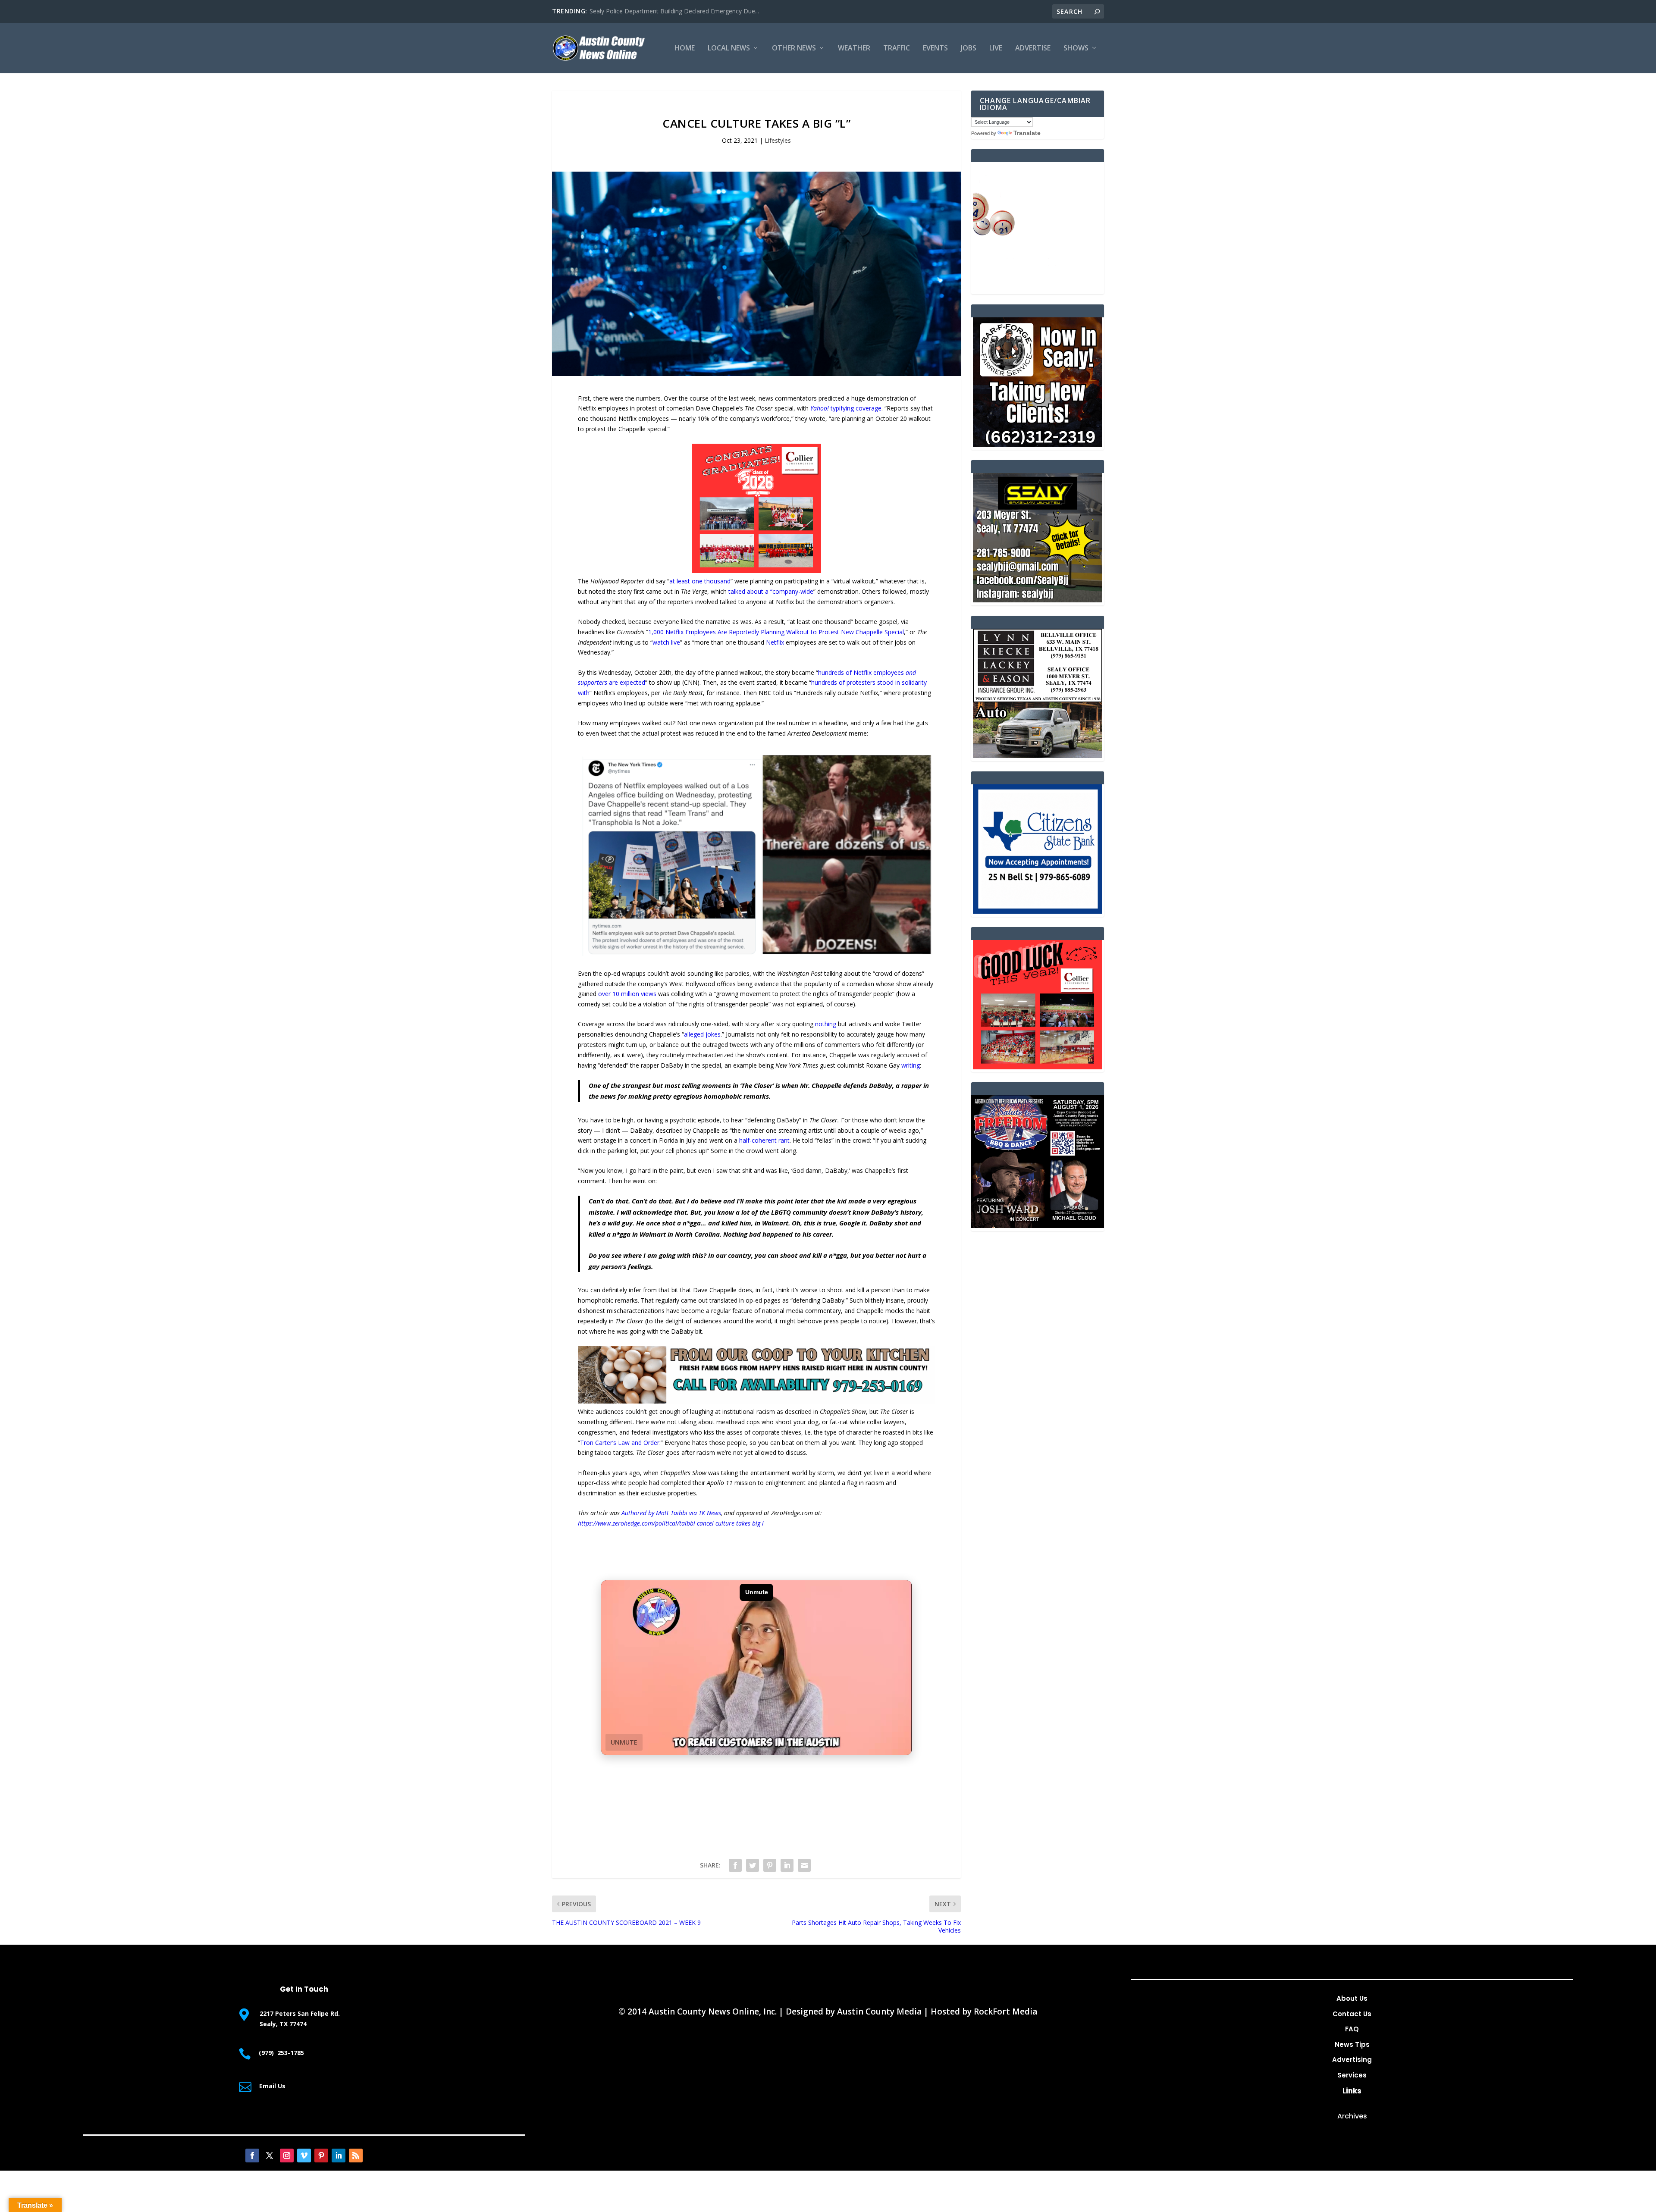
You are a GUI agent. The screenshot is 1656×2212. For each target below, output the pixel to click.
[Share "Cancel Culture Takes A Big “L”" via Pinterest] (770, 1865)
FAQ (1352, 2029)
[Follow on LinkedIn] (339, 2156)
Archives (1352, 2116)
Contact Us (1352, 2014)
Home (685, 49)
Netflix (776, 642)
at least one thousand (700, 581)
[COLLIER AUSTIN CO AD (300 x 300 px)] (756, 571)
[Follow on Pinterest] (321, 2156)
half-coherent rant (764, 1140)
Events (935, 49)
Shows (1076, 49)
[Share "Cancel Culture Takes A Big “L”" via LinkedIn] (787, 1865)
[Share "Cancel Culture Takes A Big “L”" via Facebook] (735, 1865)
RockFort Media (1005, 2011)
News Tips (1352, 2044)
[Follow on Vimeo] (304, 2156)
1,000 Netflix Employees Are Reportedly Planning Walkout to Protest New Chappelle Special (776, 632)
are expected (626, 682)
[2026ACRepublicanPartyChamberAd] (1038, 1226)
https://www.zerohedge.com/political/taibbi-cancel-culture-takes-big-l (671, 1523)
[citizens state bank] (1038, 911)
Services (1352, 2075)
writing (911, 1065)
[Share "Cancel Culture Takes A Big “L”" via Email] (804, 1865)
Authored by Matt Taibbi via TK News (671, 1513)
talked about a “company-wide (771, 591)
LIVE (996, 49)
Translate (1027, 133)
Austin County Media (879, 2011)
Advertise (1033, 49)
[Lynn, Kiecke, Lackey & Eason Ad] (1038, 756)
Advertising (1352, 2060)
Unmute (624, 1742)
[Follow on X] (270, 2156)
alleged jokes (702, 1034)
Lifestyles (778, 140)
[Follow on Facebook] (252, 2156)
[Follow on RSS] (356, 2156)
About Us (1352, 1998)
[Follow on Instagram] (287, 2156)
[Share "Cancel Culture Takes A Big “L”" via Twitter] (753, 1865)
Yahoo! (820, 408)
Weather (854, 49)
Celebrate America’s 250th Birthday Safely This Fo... (661, 11)
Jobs (969, 49)
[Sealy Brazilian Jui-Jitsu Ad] (1038, 600)
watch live (666, 642)
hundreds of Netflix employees (862, 672)
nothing (826, 1024)
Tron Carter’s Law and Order (620, 1443)
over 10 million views (627, 994)
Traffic (897, 49)
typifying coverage (856, 408)
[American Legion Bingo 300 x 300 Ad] (1038, 289)
